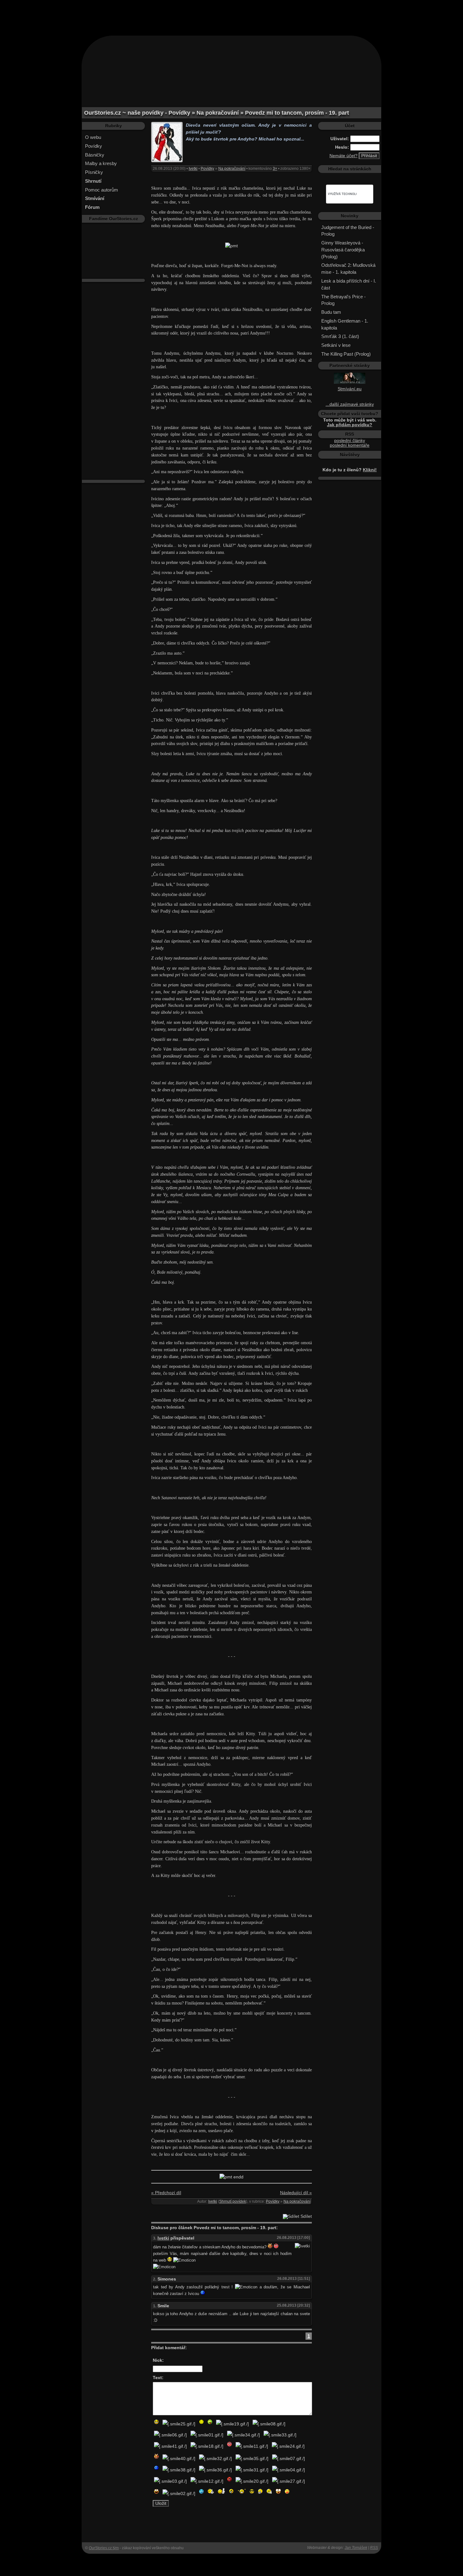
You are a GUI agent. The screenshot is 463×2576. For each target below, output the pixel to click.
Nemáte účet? (343, 156)
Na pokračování (232, 169)
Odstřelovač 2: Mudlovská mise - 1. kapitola (348, 269)
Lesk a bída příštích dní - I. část (349, 284)
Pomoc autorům (102, 190)
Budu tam (331, 312)
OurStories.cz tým (104, 2548)
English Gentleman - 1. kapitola (345, 324)
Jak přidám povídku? (350, 425)
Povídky (94, 146)
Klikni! (370, 470)
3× (275, 169)
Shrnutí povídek (233, 2201)
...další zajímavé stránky (350, 404)
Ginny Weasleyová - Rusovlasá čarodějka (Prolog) (343, 250)
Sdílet (306, 2216)
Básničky (95, 155)
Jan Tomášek (356, 2548)
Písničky (94, 172)
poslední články (350, 441)
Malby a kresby (101, 163)
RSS (374, 2548)
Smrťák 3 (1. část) (340, 336)
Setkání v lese (336, 345)
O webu (93, 137)
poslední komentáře (350, 445)
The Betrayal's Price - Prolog (343, 300)
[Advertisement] (231, 14)
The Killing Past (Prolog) (346, 354)
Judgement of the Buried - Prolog (348, 231)
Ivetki (193, 169)
